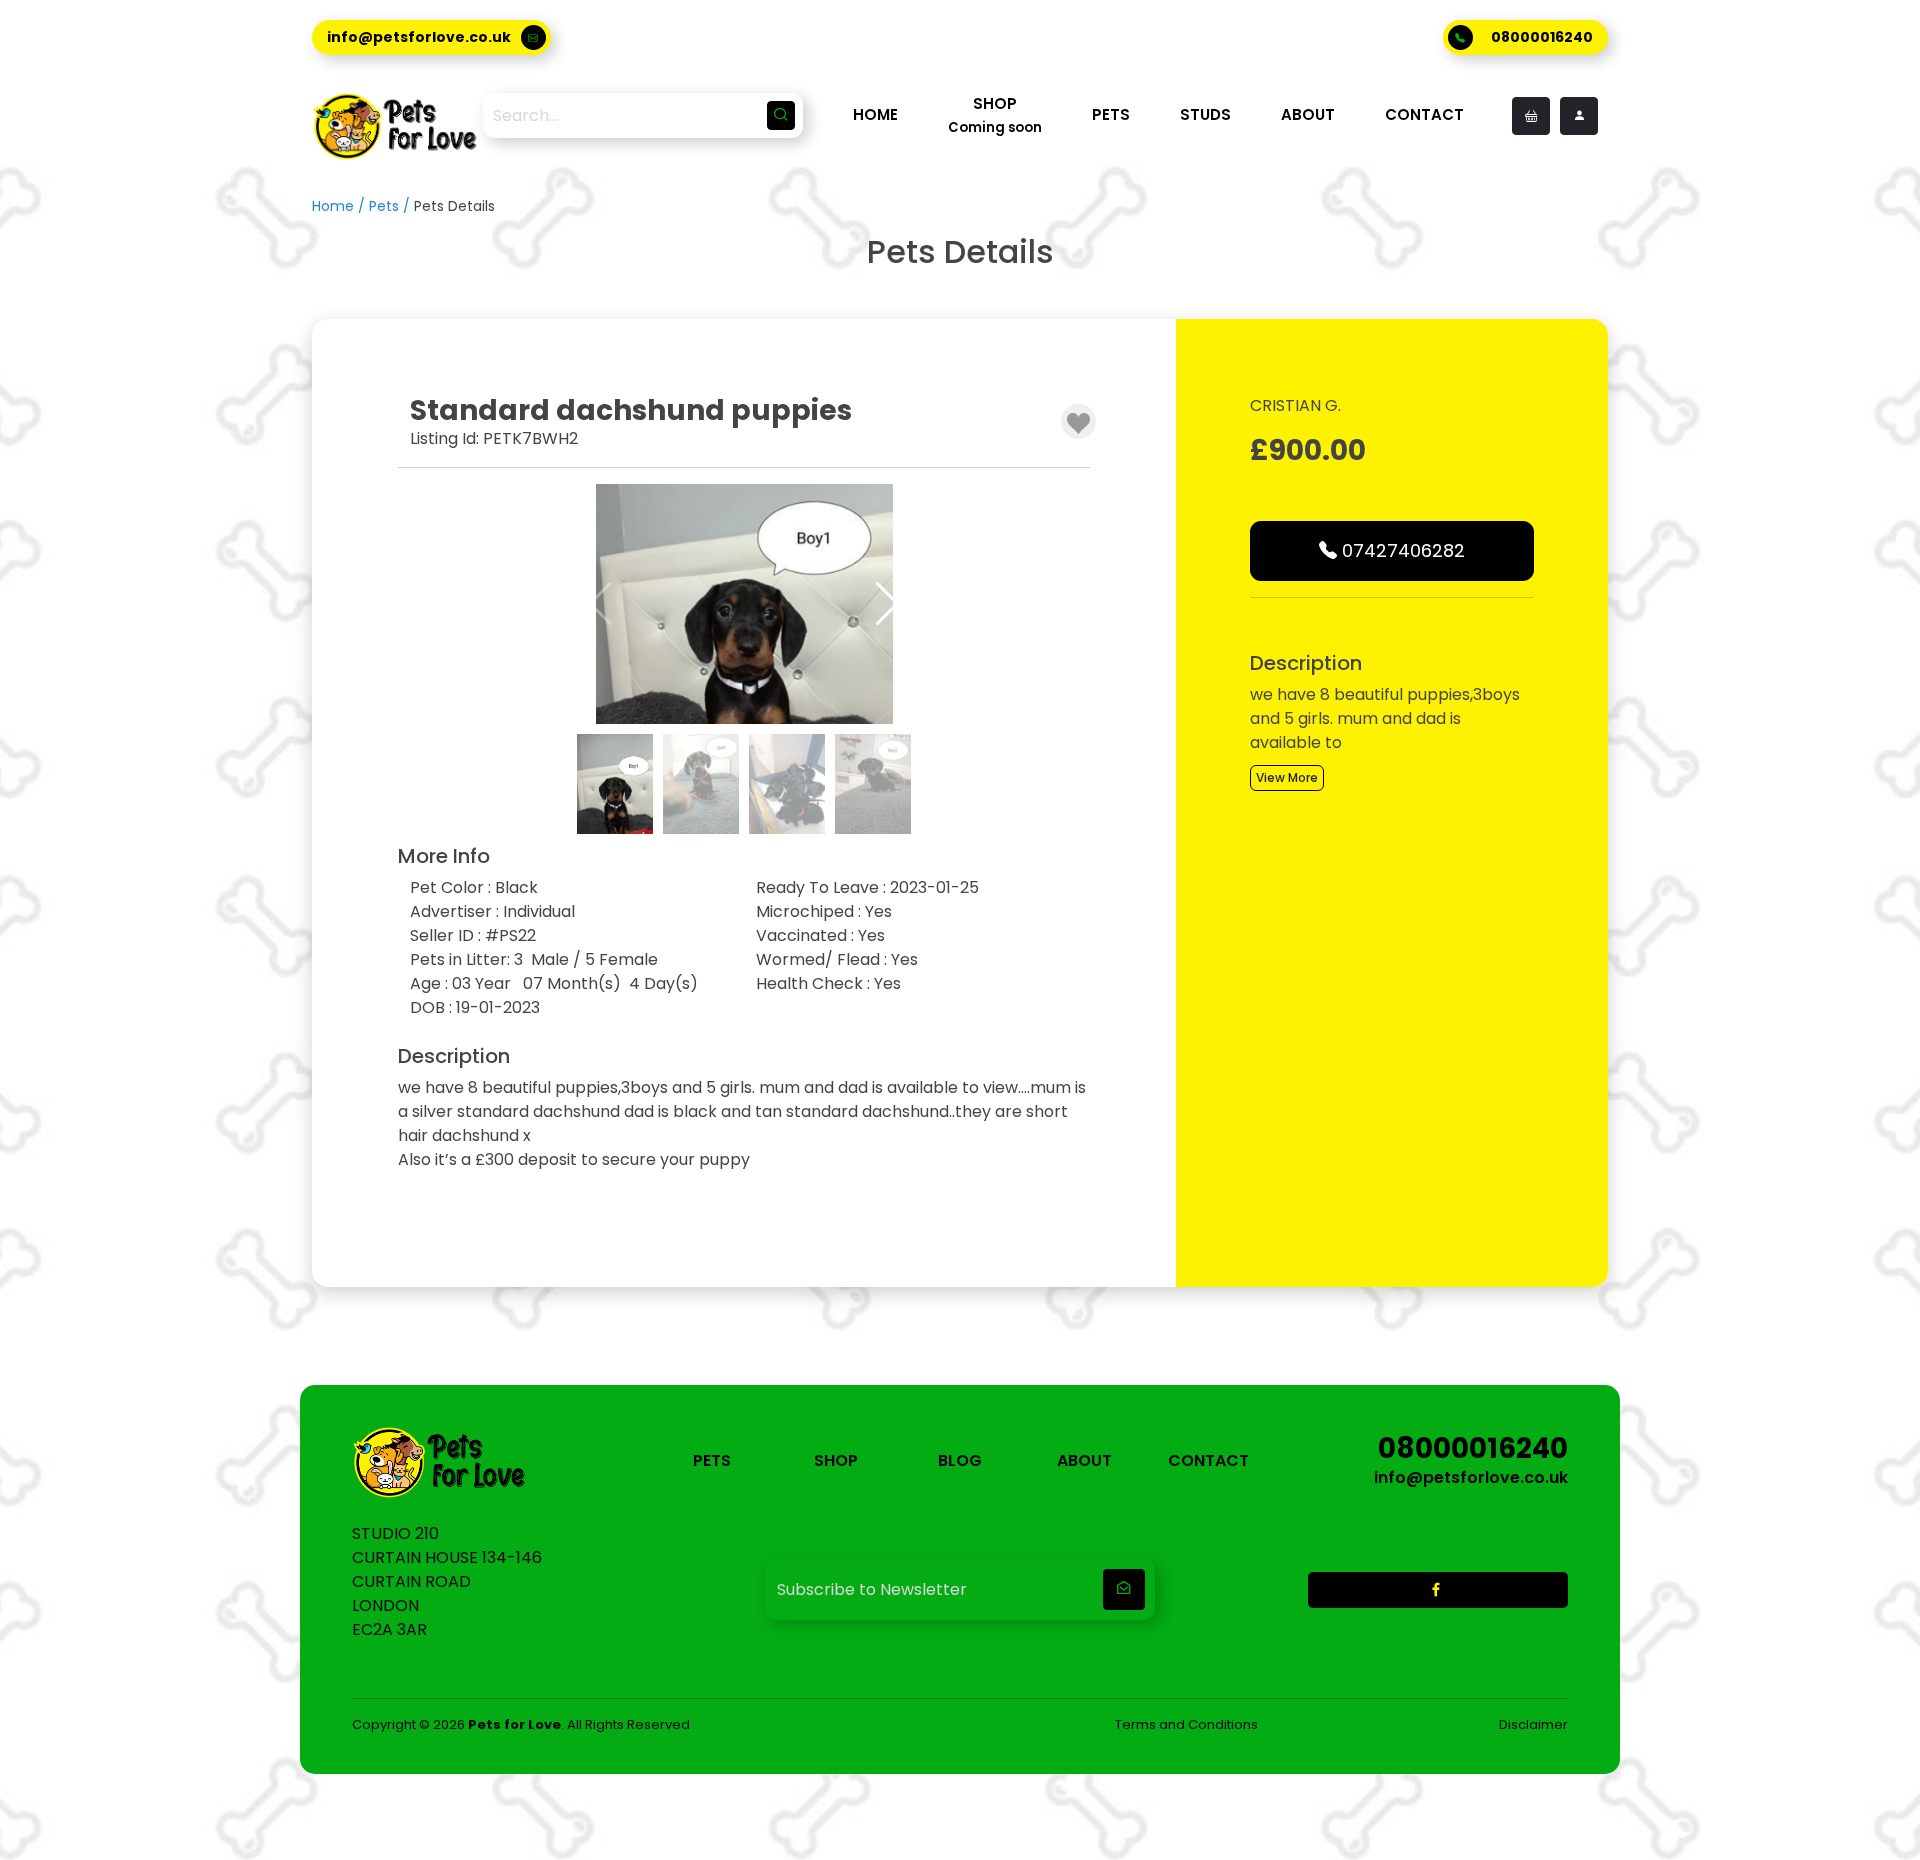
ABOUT (1308, 114)
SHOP (836, 1460)
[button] (887, 604)
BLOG (960, 1460)
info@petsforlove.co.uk (419, 37)
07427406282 (1401, 550)
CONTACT (1424, 114)
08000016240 (1542, 37)
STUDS (1205, 114)
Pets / (391, 206)
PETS (1111, 114)
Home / (340, 206)
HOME (875, 114)
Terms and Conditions (1186, 1724)
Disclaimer (1533, 1724)
